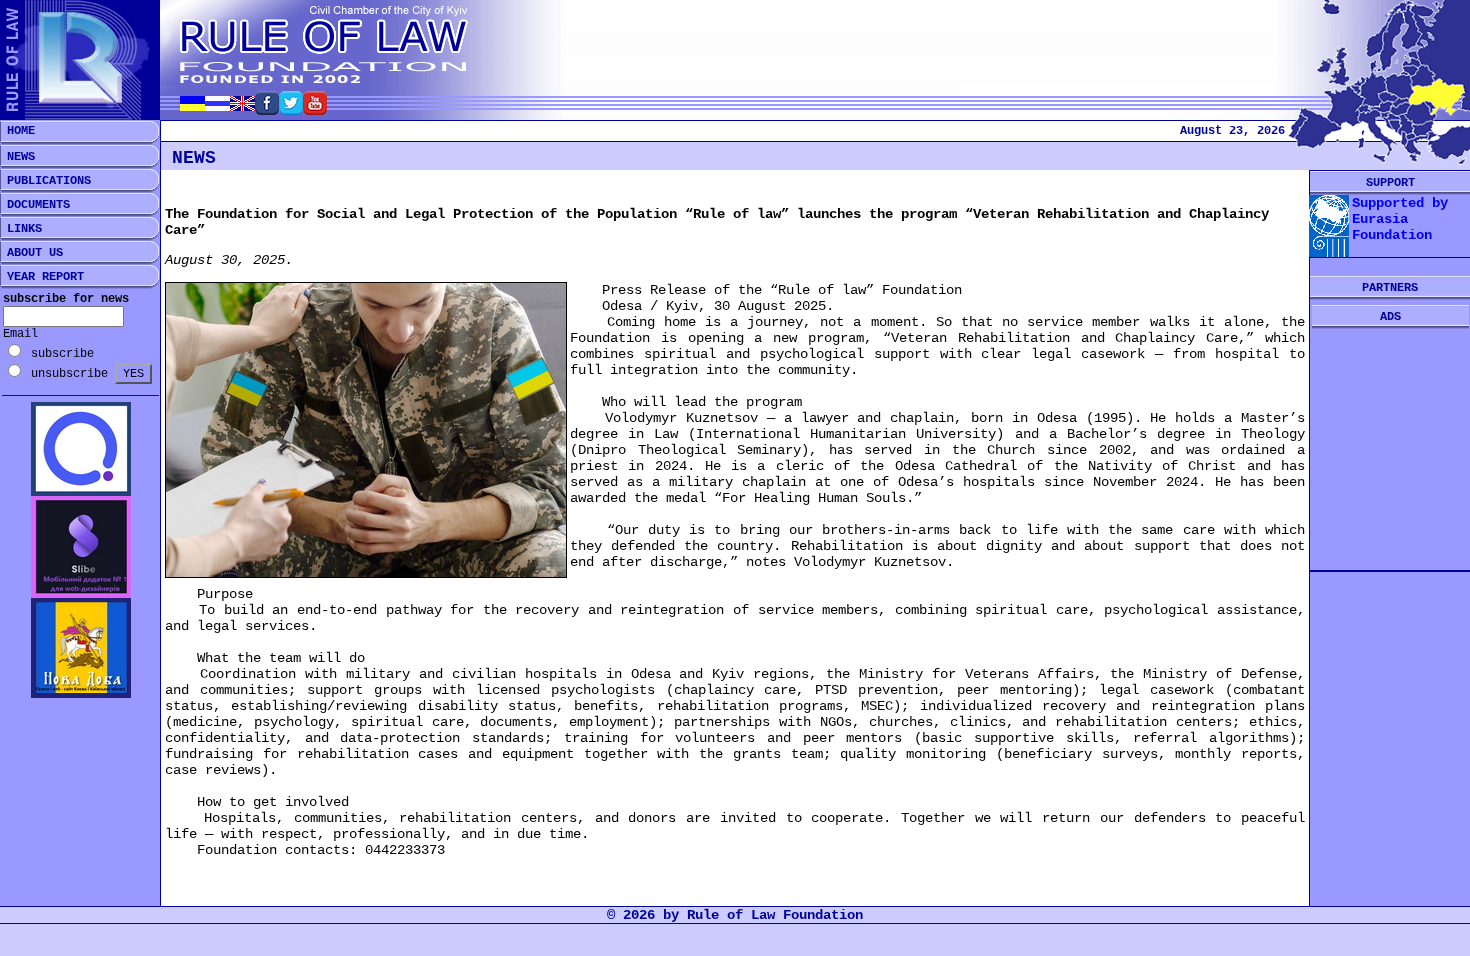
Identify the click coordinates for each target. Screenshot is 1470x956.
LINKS (21, 229)
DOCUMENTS (35, 205)
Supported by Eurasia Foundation (1400, 219)
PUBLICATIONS (45, 181)
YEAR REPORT (42, 277)
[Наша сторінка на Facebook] (267, 109)
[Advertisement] (1390, 450)
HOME (17, 131)
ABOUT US (31, 253)
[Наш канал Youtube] (315, 109)
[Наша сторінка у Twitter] (291, 109)
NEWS (17, 157)
